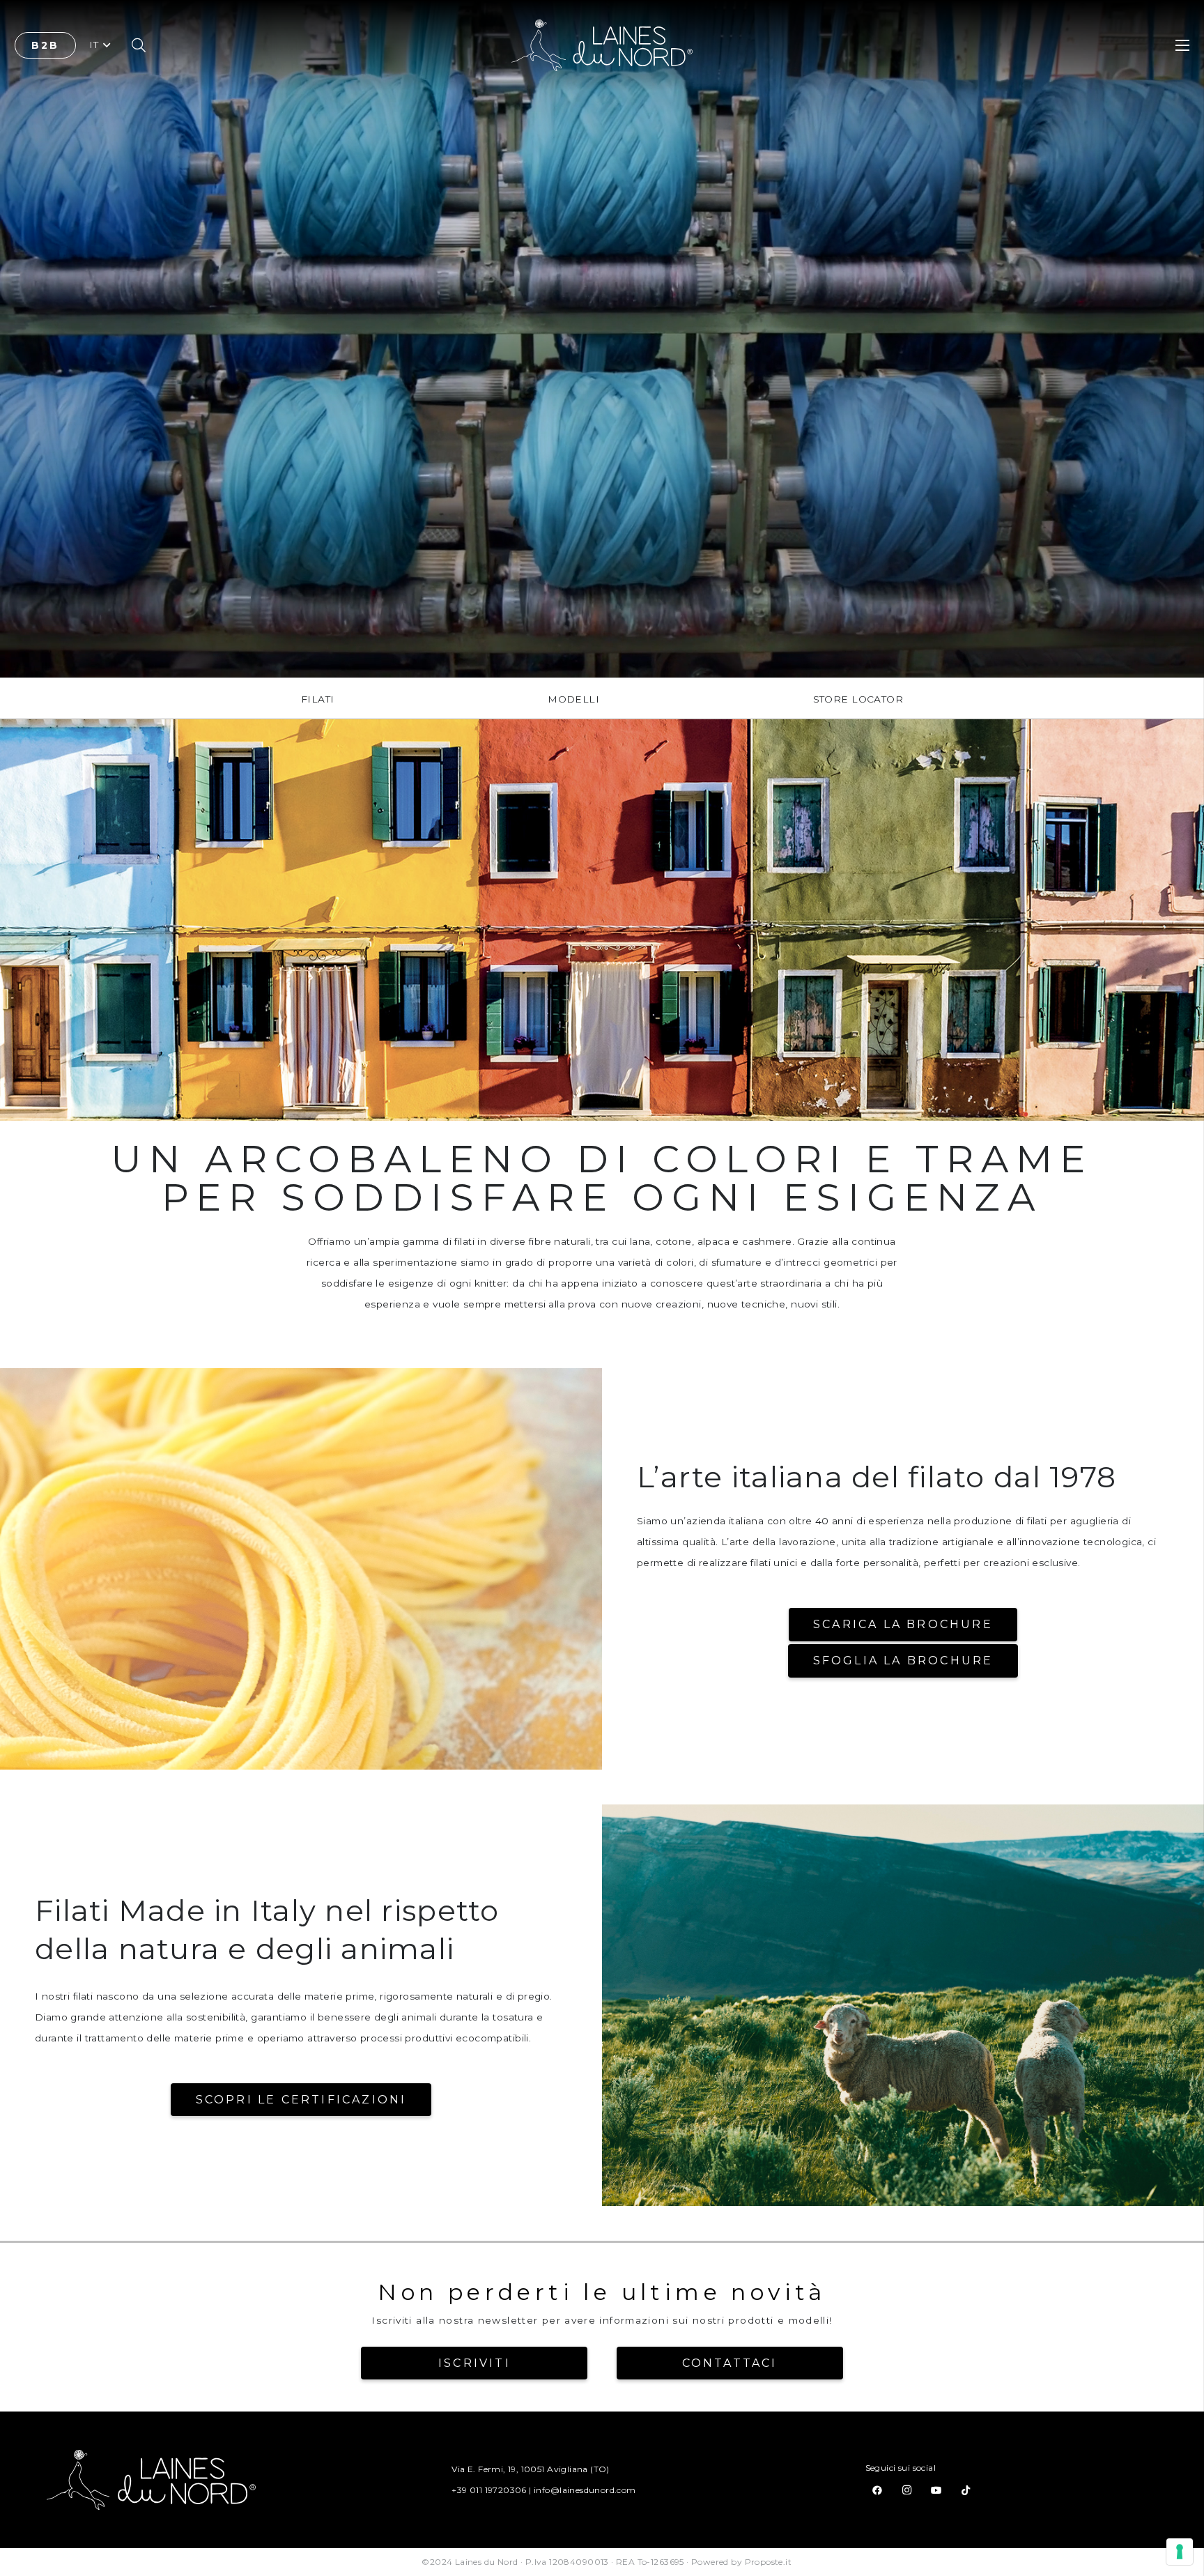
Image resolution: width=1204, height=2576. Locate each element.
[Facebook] (877, 2490)
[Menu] (1182, 45)
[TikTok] (966, 2490)
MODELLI (573, 699)
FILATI (317, 699)
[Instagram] (906, 2490)
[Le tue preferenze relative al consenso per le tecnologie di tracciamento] (1180, 2552)
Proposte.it (769, 2562)
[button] (100, 45)
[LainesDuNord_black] (602, 46)
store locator (858, 699)
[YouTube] (936, 2490)
